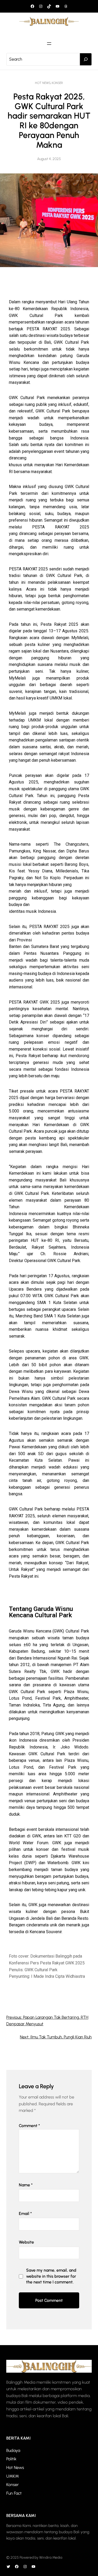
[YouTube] (57, 6)
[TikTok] (49, 6)
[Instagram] (41, 6)
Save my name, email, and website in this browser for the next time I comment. (51, 2276)
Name (26, 2185)
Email (25, 2214)
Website (26, 2242)
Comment (29, 2126)
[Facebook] (32, 6)
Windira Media (51, 2558)
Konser (57, 83)
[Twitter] (8, 2567)
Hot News (43, 83)
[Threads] (66, 6)
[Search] (86, 59)
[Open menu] (49, 44)
